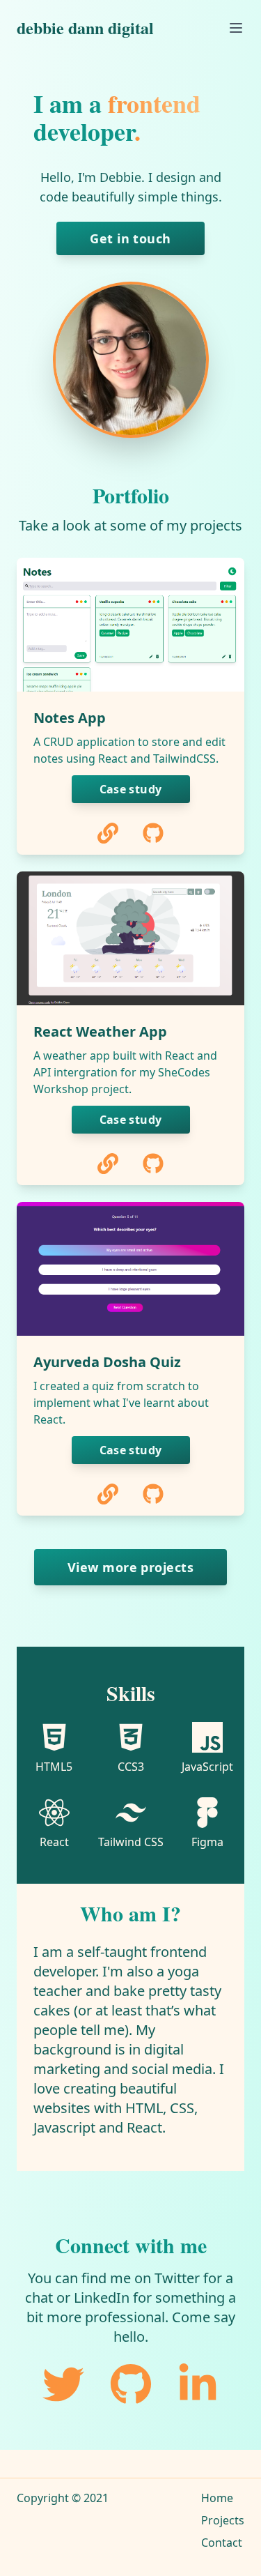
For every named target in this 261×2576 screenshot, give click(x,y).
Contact (222, 2543)
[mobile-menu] (236, 28)
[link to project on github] (153, 833)
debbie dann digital (85, 28)
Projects (223, 2520)
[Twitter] (63, 2384)
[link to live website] (108, 833)
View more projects (130, 1567)
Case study (131, 789)
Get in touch (130, 238)
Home (217, 2498)
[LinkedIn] (198, 2384)
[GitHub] (131, 2384)
